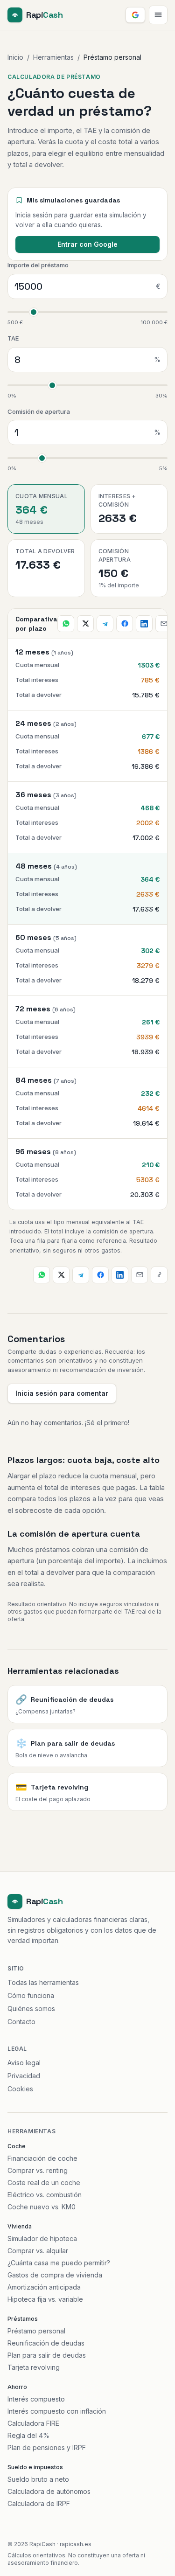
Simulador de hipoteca (42, 2238)
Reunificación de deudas (46, 2343)
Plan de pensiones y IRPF (47, 2447)
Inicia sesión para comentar (62, 1393)
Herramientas (53, 57)
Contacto (21, 2022)
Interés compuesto (36, 2399)
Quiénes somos (31, 2009)
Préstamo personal (36, 2331)
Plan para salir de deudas (47, 2355)
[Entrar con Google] (135, 15)
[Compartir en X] (85, 624)
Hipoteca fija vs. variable (45, 2299)
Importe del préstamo (38, 265)
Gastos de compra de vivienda (55, 2275)
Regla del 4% (28, 2435)
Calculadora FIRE (33, 2423)
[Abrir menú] (158, 15)
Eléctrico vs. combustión (45, 2195)
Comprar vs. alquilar (38, 2251)
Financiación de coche (42, 2158)
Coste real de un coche (44, 2183)
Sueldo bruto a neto (38, 2479)
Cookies (20, 2089)
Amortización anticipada (44, 2287)
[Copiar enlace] (159, 1275)
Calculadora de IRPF (39, 2503)
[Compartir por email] (164, 624)
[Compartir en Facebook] (125, 624)
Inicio (15, 57)
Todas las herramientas (43, 1982)
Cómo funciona (31, 1995)
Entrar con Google (87, 244)
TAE (13, 338)
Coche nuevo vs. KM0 (42, 2207)
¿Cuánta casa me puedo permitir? (59, 2263)
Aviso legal (24, 2063)
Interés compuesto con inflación (57, 2411)
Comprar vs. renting (38, 2170)
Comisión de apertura (39, 411)
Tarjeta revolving (34, 2367)
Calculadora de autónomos (49, 2491)
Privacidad (24, 2076)
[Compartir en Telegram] (105, 624)
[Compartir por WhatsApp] (66, 624)
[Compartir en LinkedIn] (144, 624)
